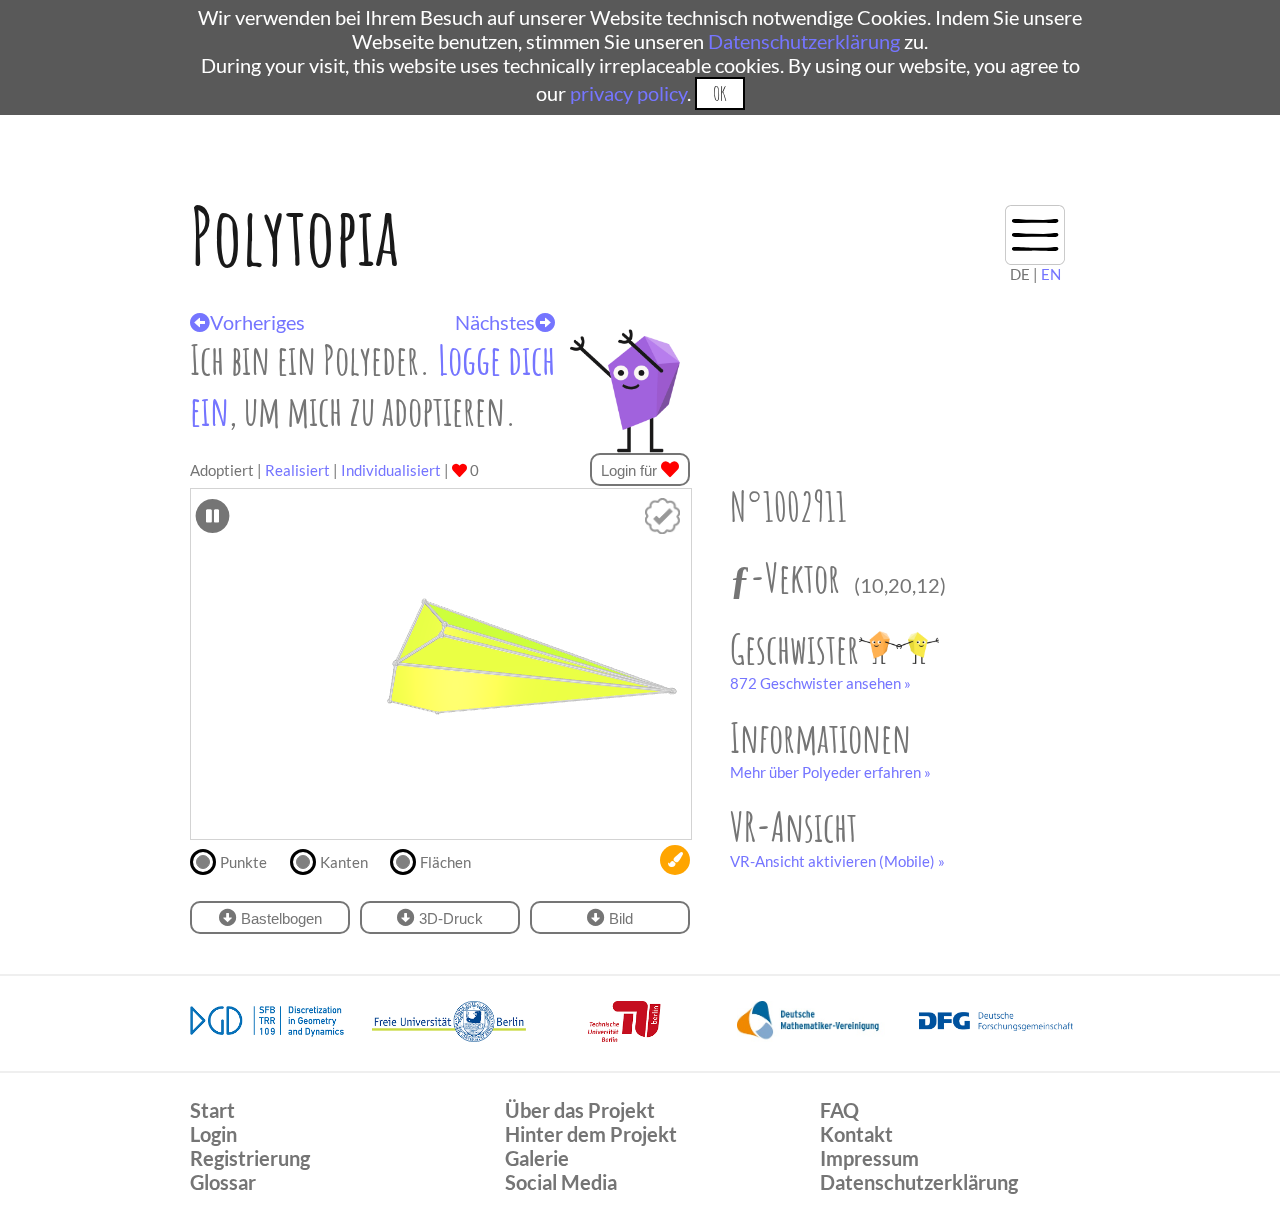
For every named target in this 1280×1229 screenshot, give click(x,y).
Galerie (537, 1158)
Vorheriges (257, 322)
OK (719, 93)
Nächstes (495, 322)
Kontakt (856, 1134)
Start (212, 1110)
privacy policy (628, 93)
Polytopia (294, 235)
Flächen (445, 862)
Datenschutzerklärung (804, 41)
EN (1051, 274)
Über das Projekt (580, 1110)
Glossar (223, 1182)
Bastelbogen (279, 918)
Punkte (243, 862)
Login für (631, 470)
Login (213, 1134)
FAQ (839, 1110)
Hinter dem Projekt (591, 1134)
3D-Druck (449, 918)
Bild (619, 918)
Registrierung (250, 1158)
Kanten (344, 862)
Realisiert (297, 470)
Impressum (869, 1158)
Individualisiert (391, 470)
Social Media (561, 1182)
